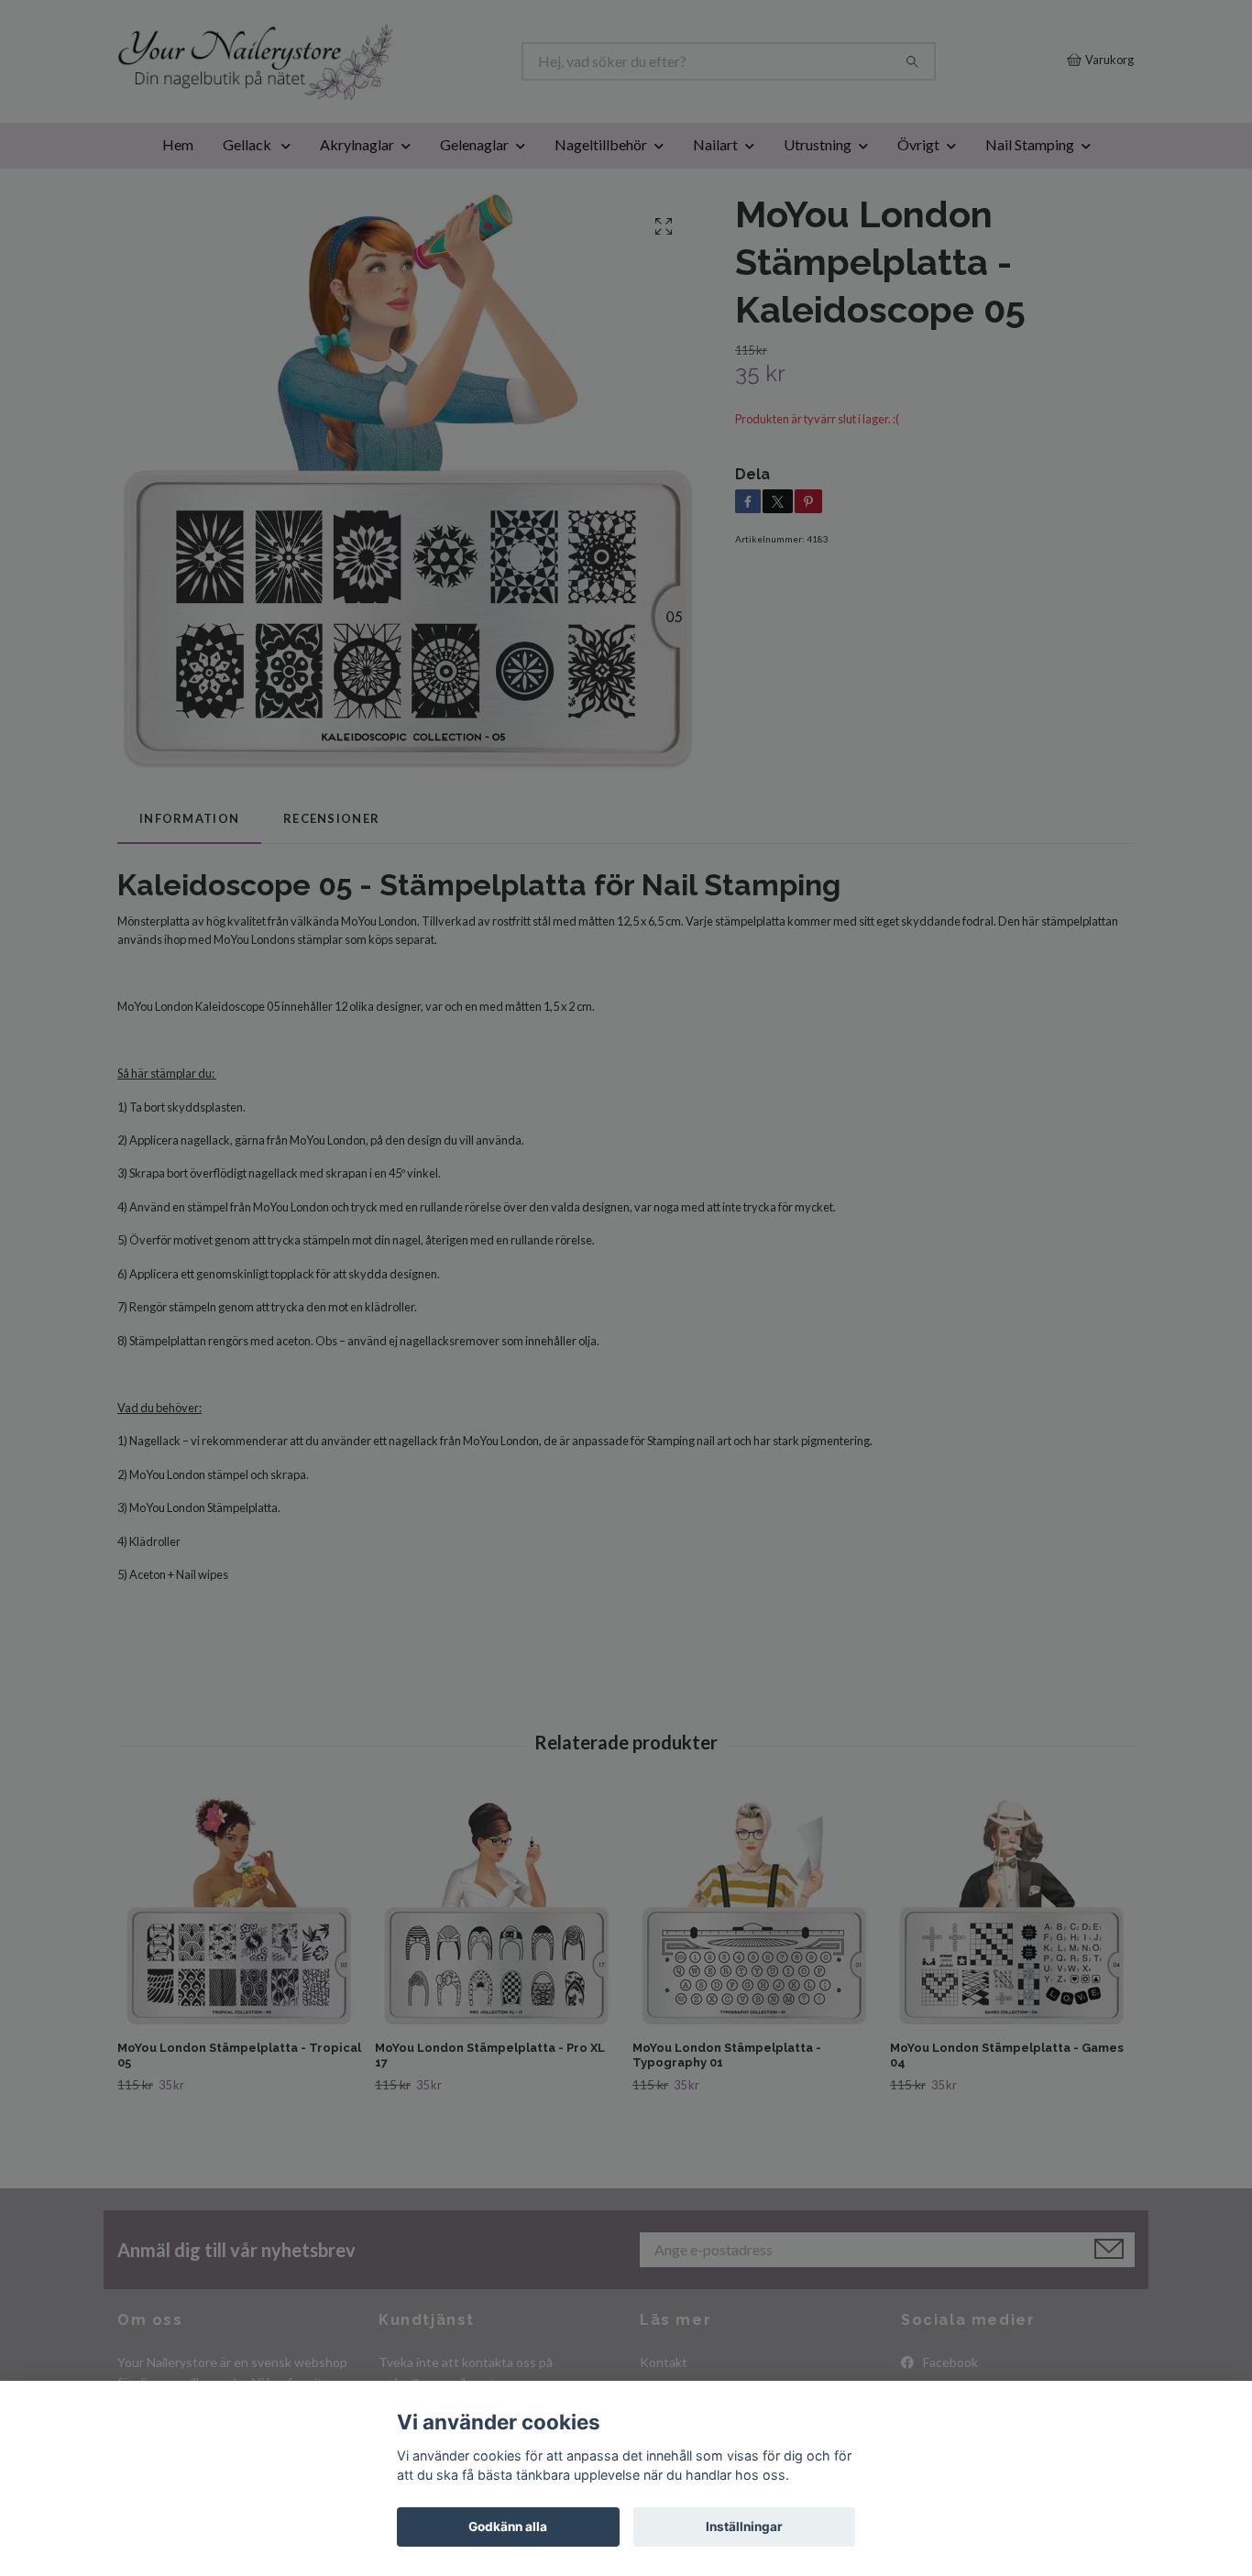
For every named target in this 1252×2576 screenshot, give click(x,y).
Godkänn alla (508, 2527)
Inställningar (744, 2527)
